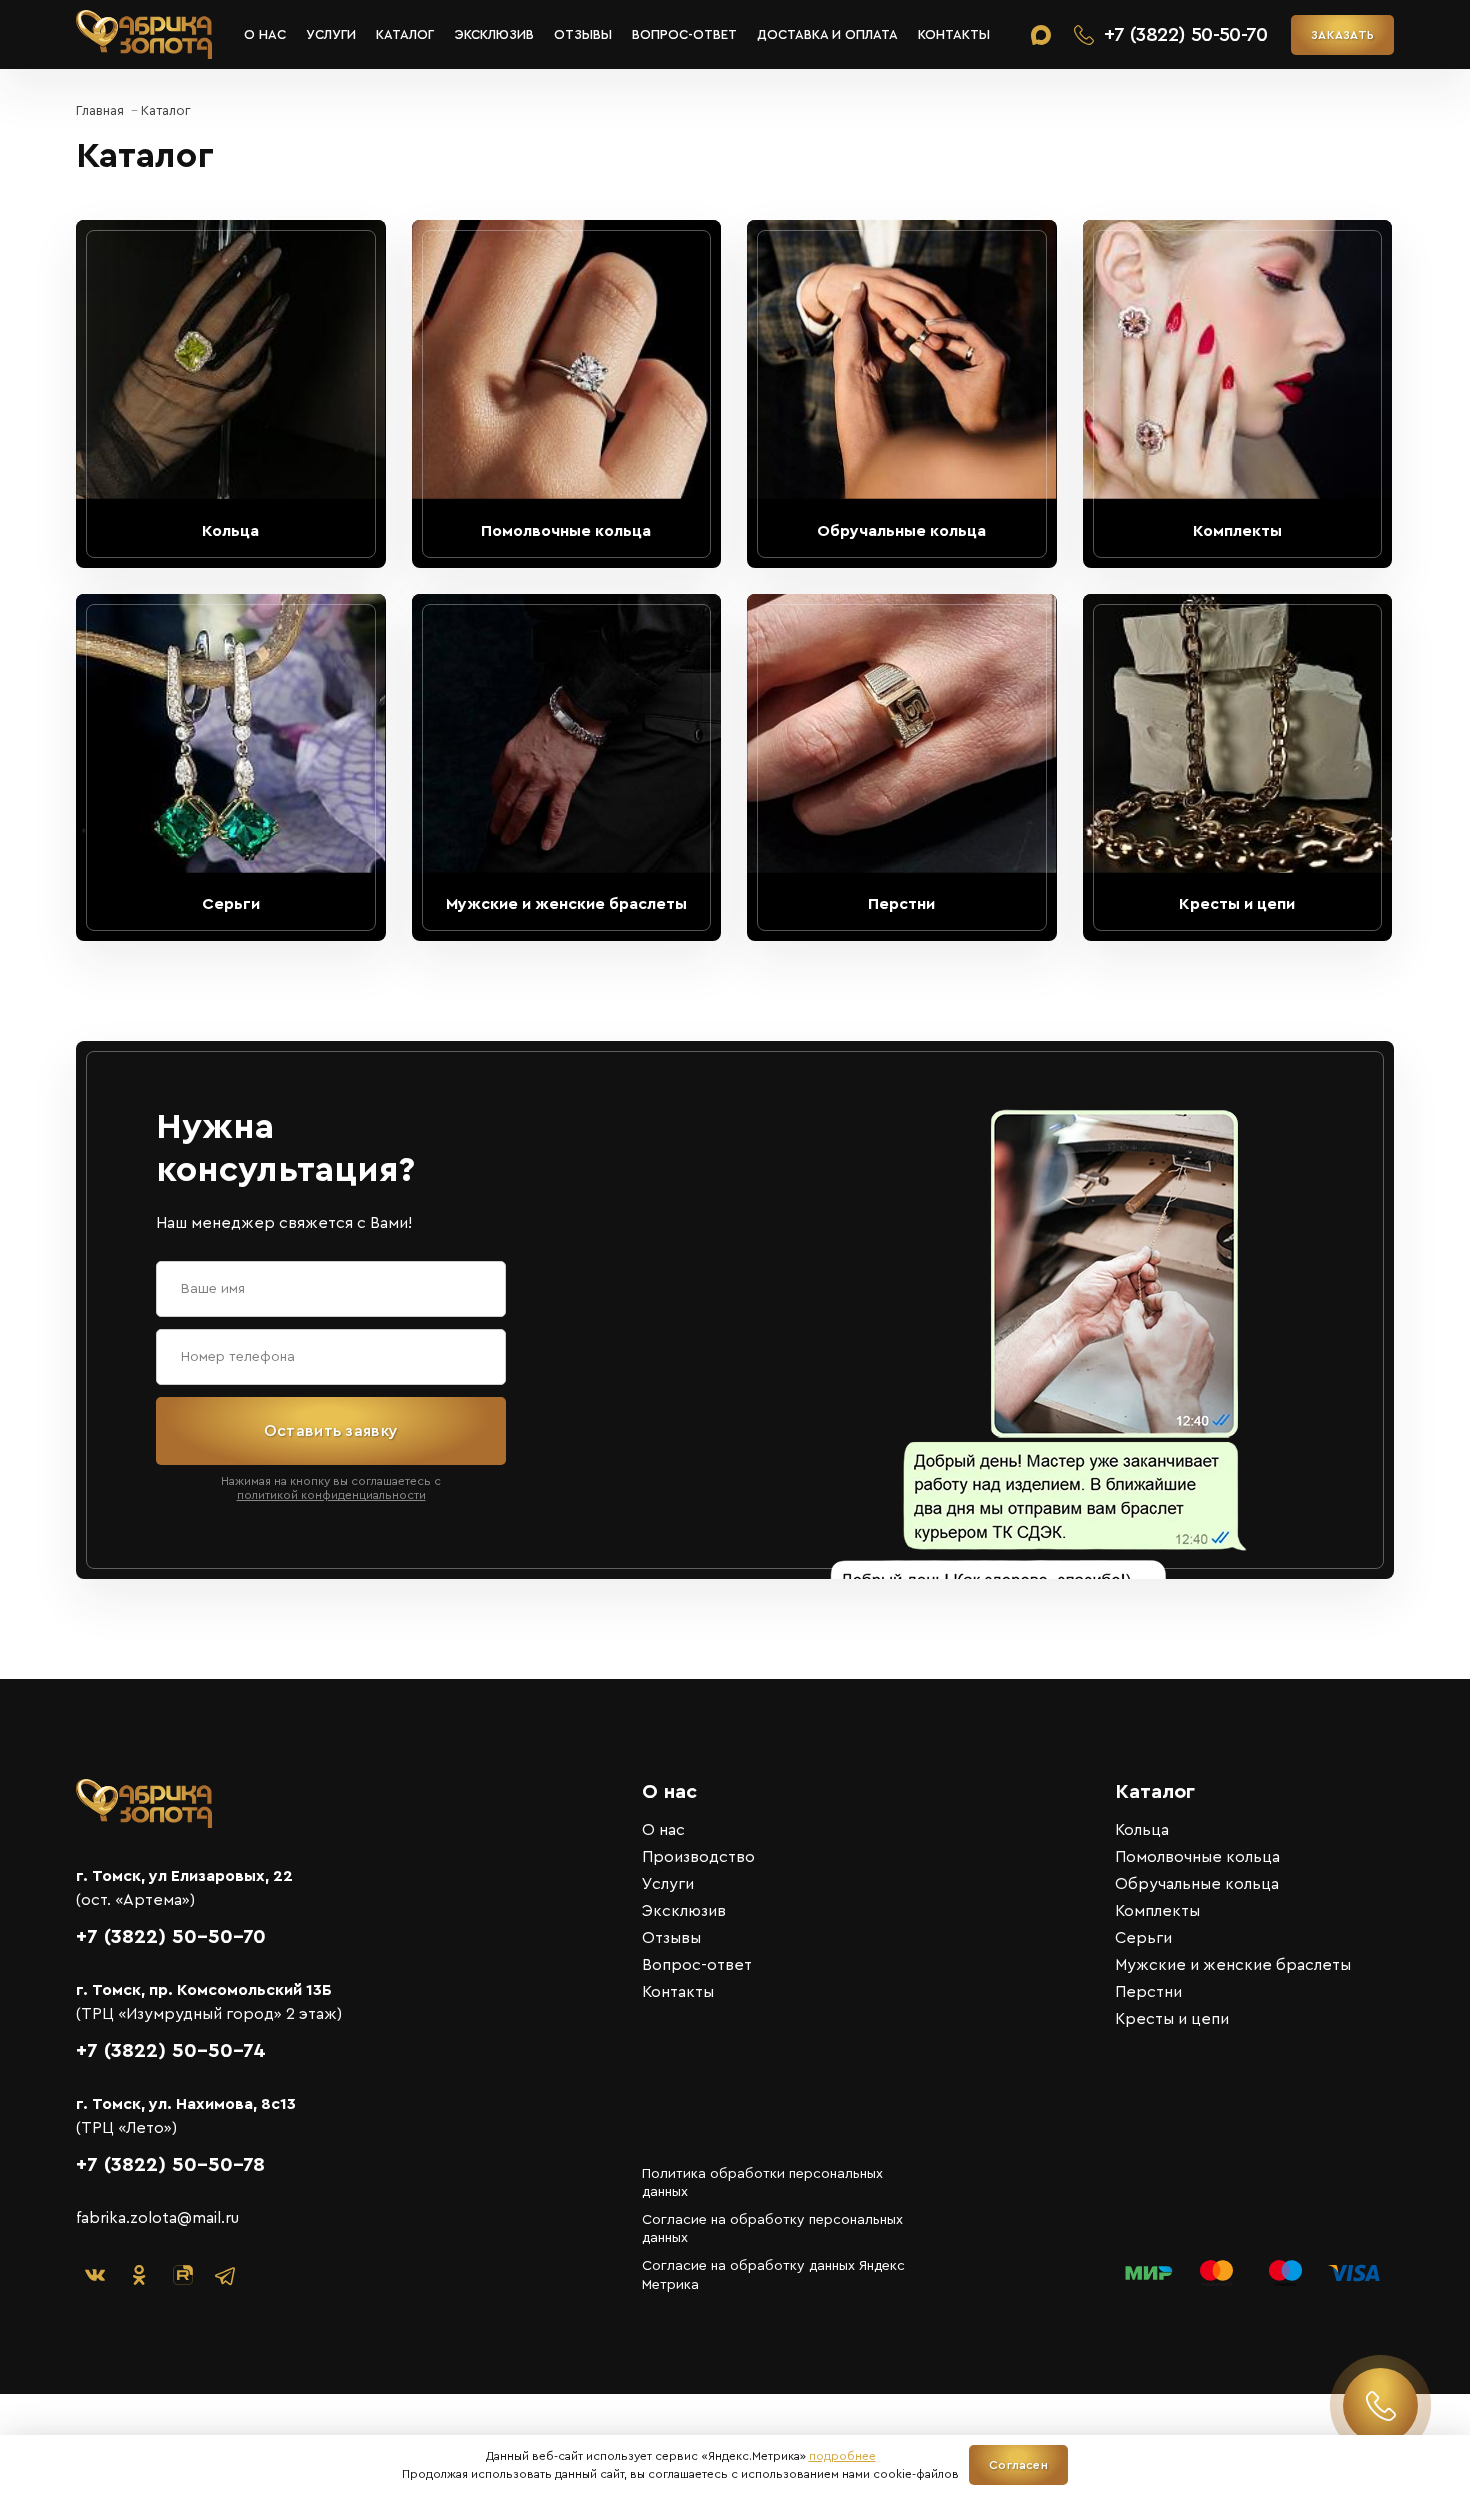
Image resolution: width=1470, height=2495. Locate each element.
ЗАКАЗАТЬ (1342, 35)
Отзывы (583, 34)
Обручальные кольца (1197, 1884)
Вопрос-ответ (684, 34)
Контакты (954, 34)
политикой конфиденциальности (331, 1495)
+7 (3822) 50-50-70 (171, 1937)
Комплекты (1157, 1911)
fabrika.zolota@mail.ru (157, 2218)
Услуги (331, 34)
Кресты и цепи (1172, 2019)
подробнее (842, 2456)
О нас (265, 34)
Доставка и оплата (827, 34)
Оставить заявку (331, 1431)
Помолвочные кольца (1197, 1857)
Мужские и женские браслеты (1233, 1965)
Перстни (1148, 1992)
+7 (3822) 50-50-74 (171, 2051)
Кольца (1142, 1830)
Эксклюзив (494, 34)
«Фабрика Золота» (144, 34)
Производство (698, 1857)
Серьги (1143, 1938)
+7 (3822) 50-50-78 (170, 2165)
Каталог (405, 34)
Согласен (1018, 2465)
